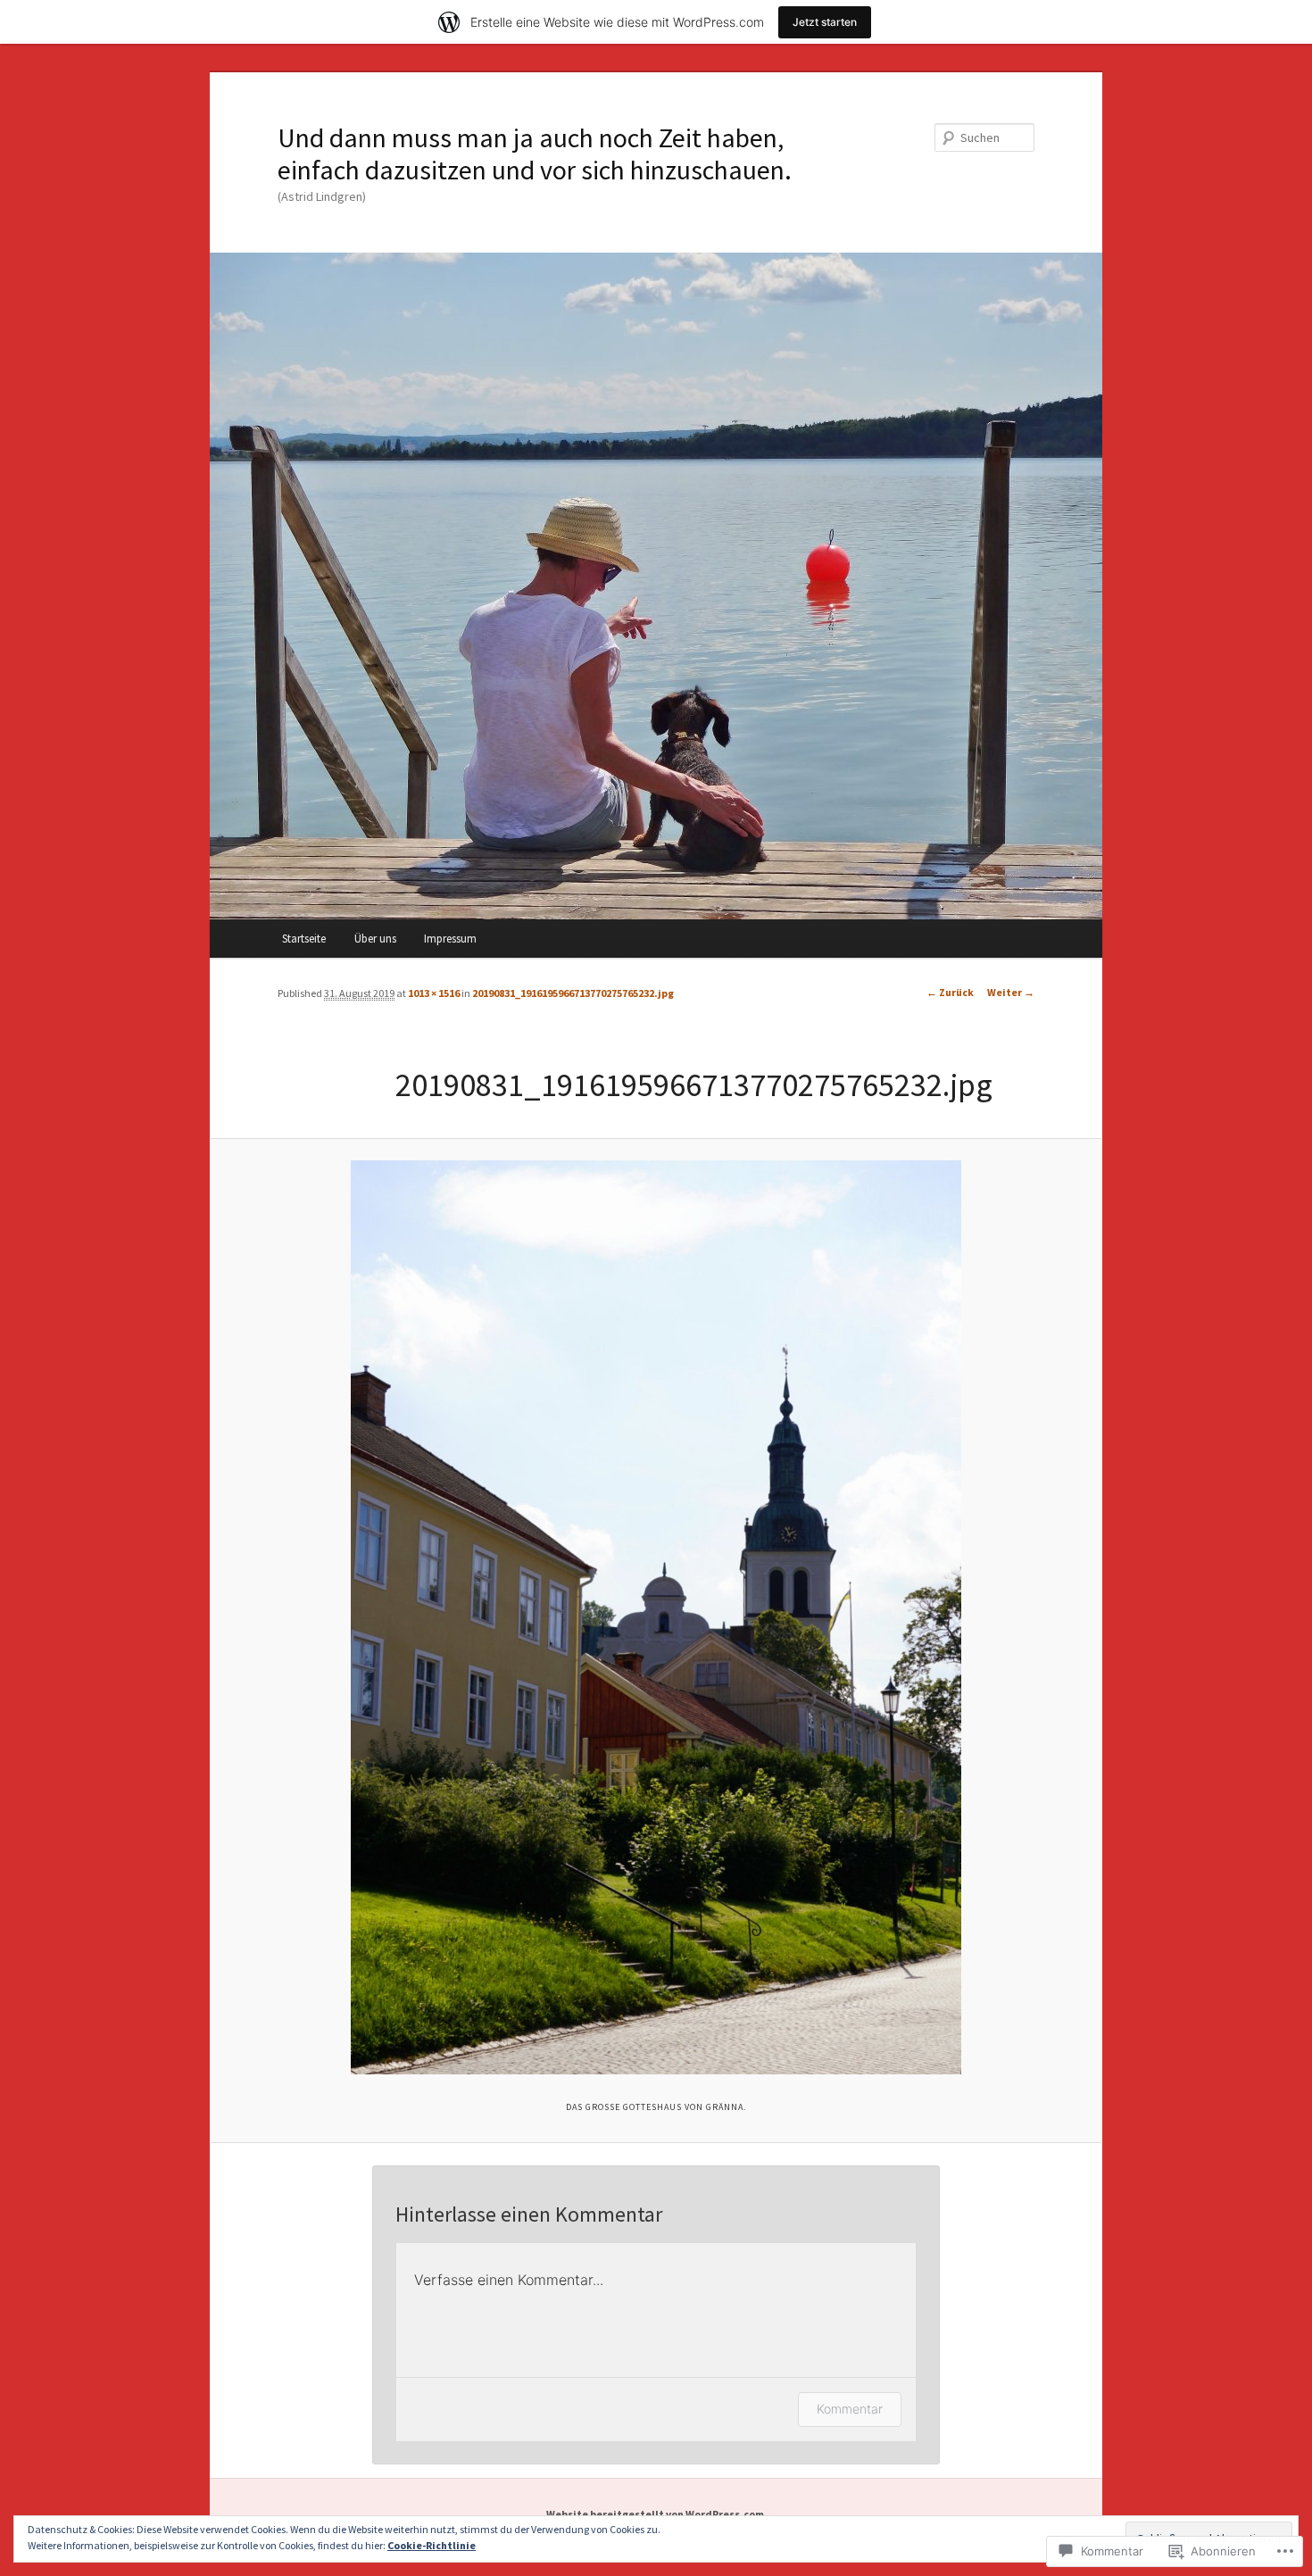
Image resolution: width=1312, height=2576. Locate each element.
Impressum (450, 939)
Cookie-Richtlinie (432, 2545)
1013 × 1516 (434, 993)
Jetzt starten (825, 22)
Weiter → (1011, 992)
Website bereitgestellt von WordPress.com (655, 2514)
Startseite (304, 939)
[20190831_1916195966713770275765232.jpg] (656, 1617)
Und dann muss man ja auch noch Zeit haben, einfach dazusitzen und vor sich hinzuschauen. (535, 154)
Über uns (375, 939)
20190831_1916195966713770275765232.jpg (573, 993)
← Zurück (950, 992)
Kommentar (850, 2409)
